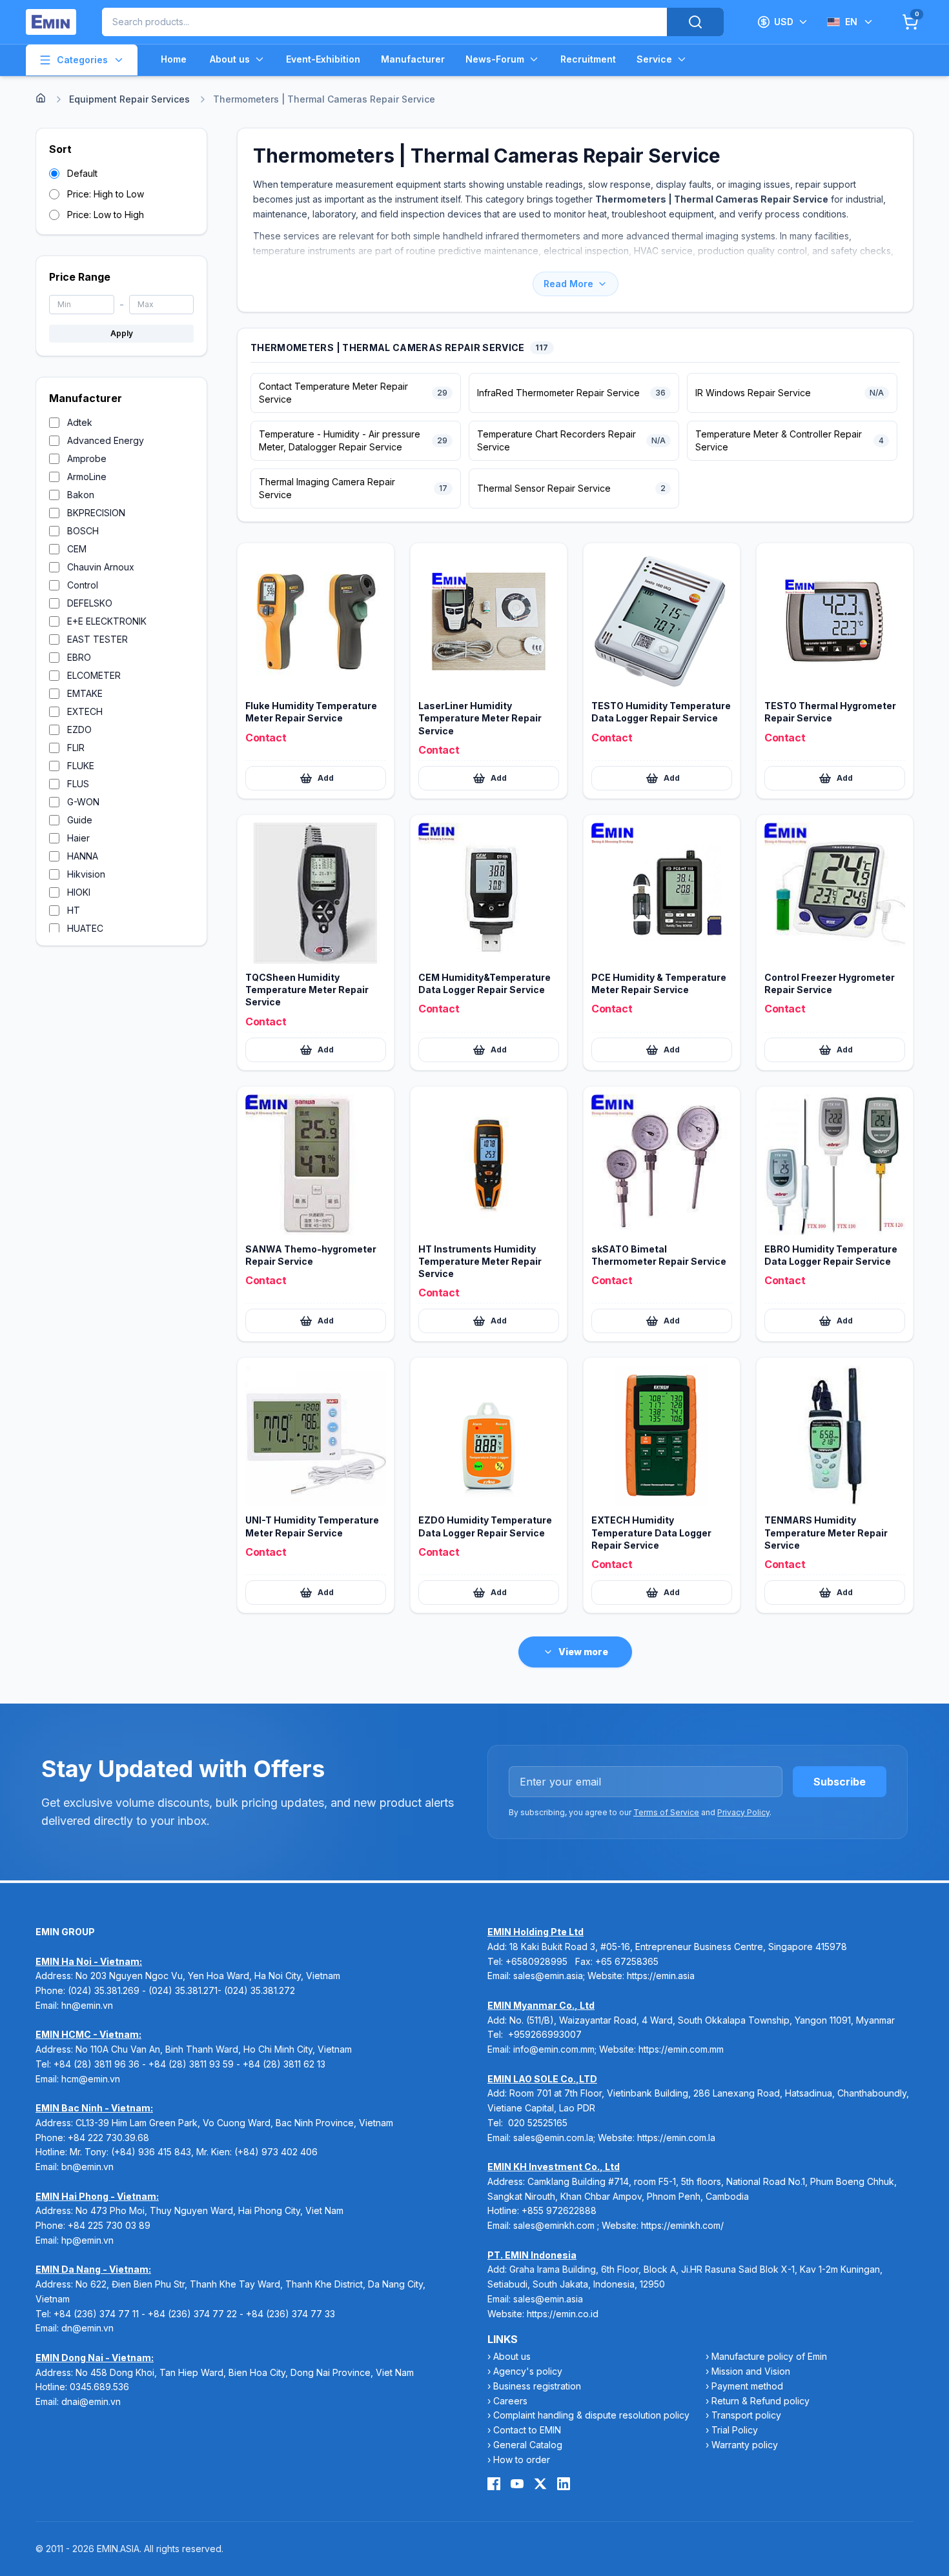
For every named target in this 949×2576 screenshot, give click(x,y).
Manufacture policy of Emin (769, 2356)
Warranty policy (745, 2445)
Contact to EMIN (527, 2430)
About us (230, 59)
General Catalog (528, 2445)
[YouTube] (517, 2484)
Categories (82, 60)
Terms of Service (666, 1812)
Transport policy (746, 2415)
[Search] (695, 22)
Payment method (747, 2386)
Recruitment (588, 59)
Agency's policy (528, 2371)
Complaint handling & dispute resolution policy (591, 2415)
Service (654, 59)
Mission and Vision (751, 2371)
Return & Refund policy (760, 2401)
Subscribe (840, 1782)
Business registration (537, 2386)
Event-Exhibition (323, 59)
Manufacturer (413, 59)
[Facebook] (494, 2484)
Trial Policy (735, 2430)
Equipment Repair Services (129, 99)
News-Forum (495, 59)
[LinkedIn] (564, 2484)
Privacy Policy (743, 1812)
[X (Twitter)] (540, 2484)
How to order (522, 2460)
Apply (122, 333)
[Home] (41, 98)
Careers (510, 2401)
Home (174, 59)
